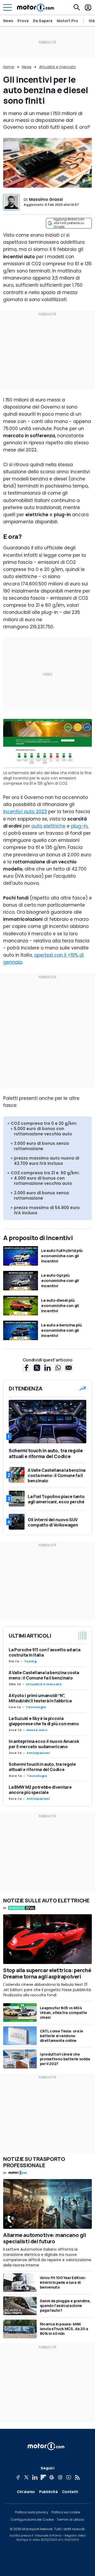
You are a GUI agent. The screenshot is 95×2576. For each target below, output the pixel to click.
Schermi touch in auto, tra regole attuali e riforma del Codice (42, 1767)
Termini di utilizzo (70, 2520)
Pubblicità (48, 2492)
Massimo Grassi (46, 199)
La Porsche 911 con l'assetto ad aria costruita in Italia (44, 1652)
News (8, 21)
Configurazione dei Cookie (32, 2520)
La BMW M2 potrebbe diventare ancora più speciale (40, 1790)
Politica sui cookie (66, 2512)
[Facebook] (18, 2477)
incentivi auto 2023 (25, 812)
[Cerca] (77, 7)
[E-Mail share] (69, 1368)
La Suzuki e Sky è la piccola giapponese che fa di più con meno (44, 1721)
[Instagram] (60, 2477)
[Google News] (52, 2477)
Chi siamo (26, 2492)
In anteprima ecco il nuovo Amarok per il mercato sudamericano (44, 1744)
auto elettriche (48, 826)
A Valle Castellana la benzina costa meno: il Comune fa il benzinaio (44, 1675)
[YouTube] (69, 2477)
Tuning (30, 1661)
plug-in (79, 826)
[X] (26, 2477)
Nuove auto (37, 1730)
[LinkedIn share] (47, 1368)
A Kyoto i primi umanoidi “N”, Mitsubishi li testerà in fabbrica (40, 1698)
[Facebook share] (26, 1368)
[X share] (37, 1368)
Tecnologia (36, 1707)
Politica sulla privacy (32, 2512)
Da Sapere (43, 21)
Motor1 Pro (67, 21)
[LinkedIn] (35, 2477)
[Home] (35, 7)
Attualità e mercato (57, 67)
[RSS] (77, 2477)
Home (9, 67)
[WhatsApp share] (58, 1368)
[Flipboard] (43, 2477)
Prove (23, 21)
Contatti (70, 2492)
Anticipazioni (38, 1753)
